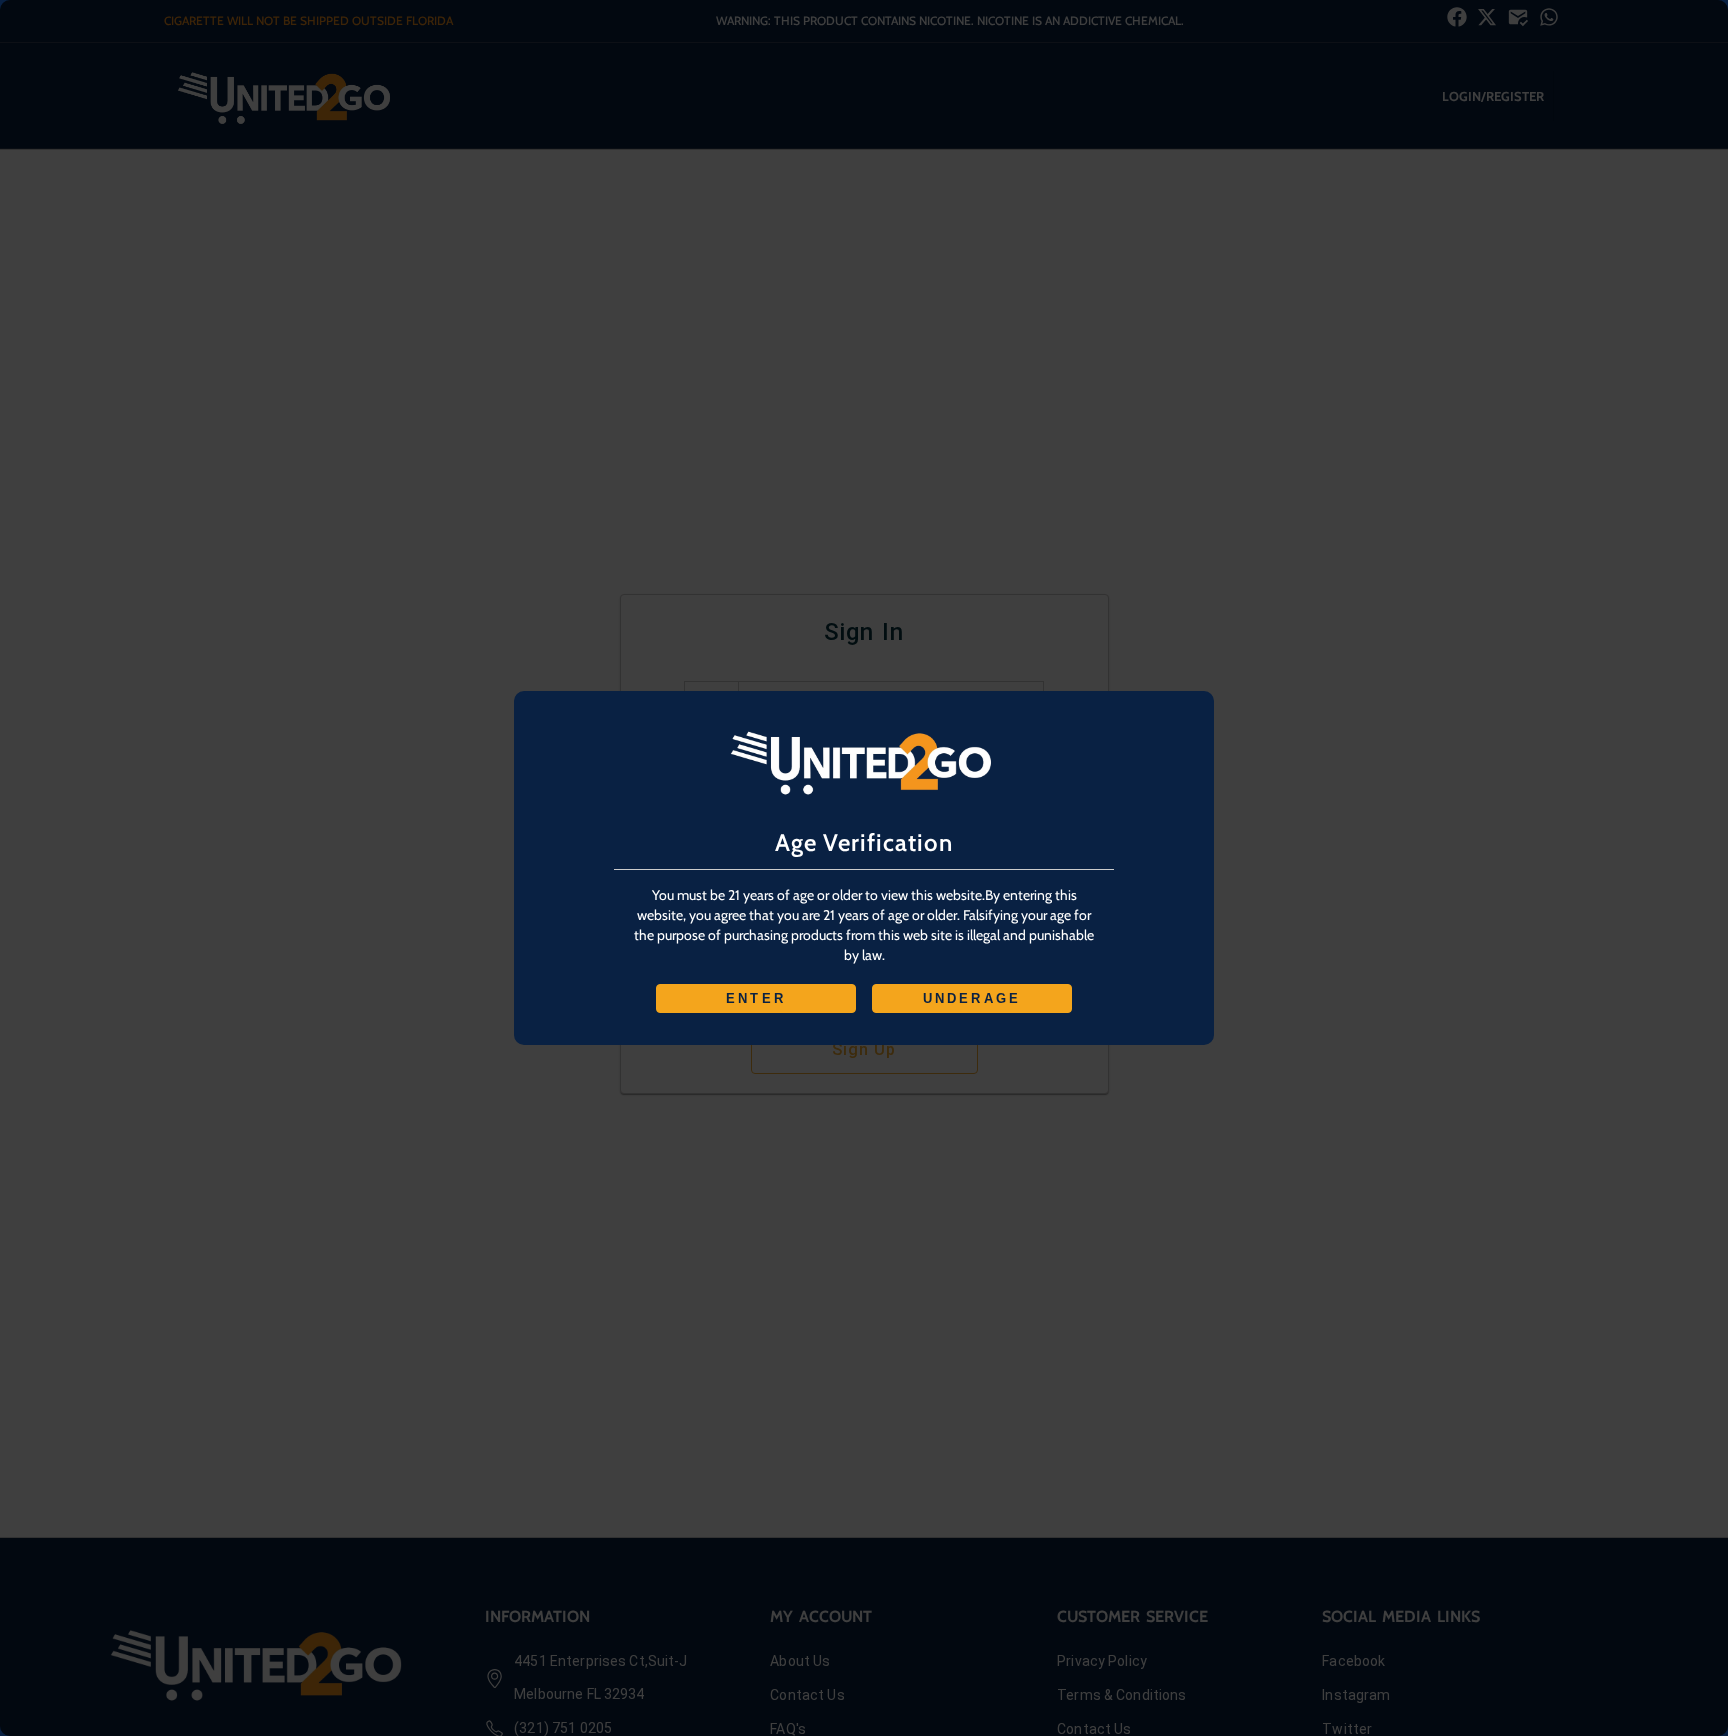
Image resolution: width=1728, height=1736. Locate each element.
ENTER (756, 998)
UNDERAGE (972, 998)
